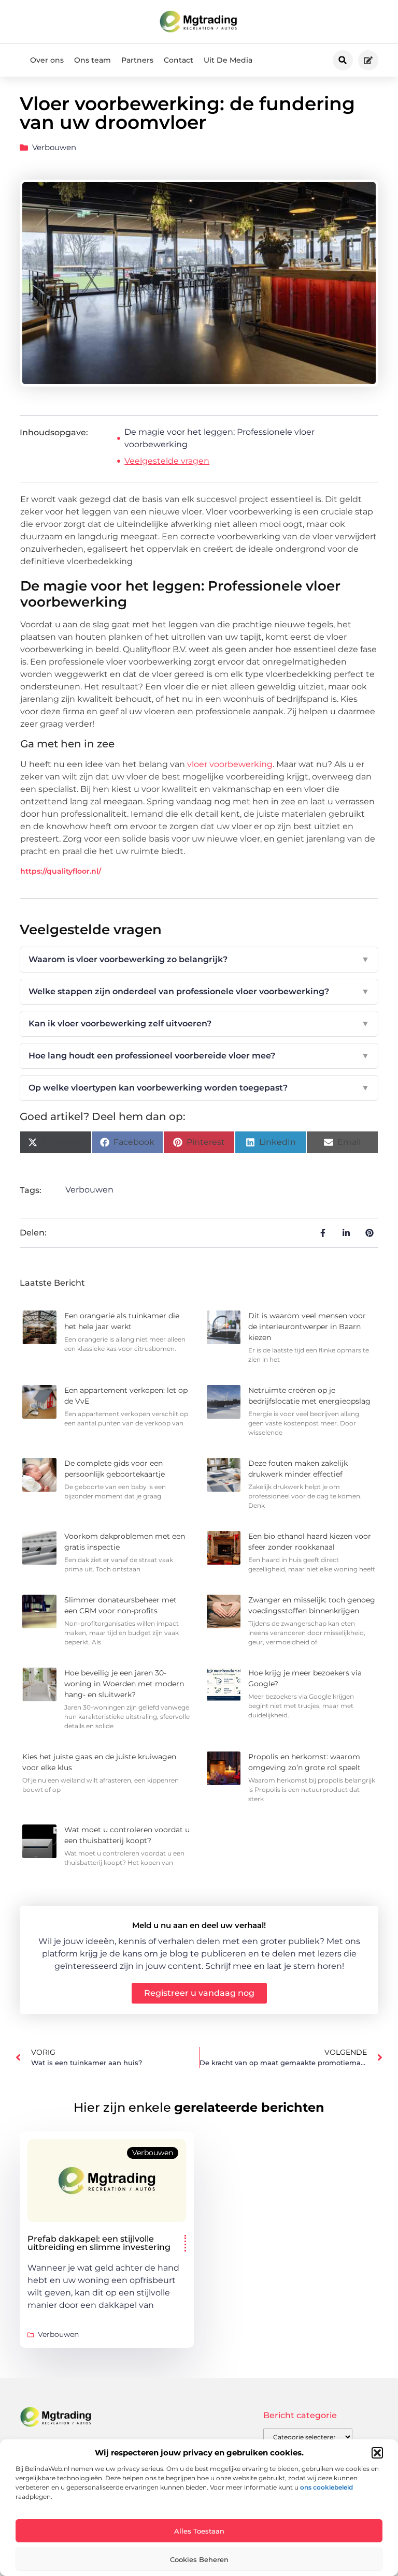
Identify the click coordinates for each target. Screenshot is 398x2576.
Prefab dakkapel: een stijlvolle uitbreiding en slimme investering (99, 2243)
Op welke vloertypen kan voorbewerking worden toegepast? (199, 1088)
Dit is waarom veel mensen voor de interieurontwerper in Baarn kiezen (307, 1327)
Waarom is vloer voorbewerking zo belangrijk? (199, 959)
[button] (377, 2453)
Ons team (93, 60)
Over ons (47, 60)
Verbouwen (54, 147)
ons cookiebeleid (326, 2487)
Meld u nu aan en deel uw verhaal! (199, 1925)
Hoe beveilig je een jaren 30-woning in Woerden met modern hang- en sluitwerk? (124, 1684)
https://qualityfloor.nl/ (61, 871)
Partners (137, 60)
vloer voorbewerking (230, 764)
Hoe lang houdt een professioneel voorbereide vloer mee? (199, 1056)
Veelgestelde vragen (167, 461)
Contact (179, 60)
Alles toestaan (199, 2531)
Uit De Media (228, 60)
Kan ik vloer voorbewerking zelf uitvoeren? (199, 1024)
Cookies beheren (199, 2559)
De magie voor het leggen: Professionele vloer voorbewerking (219, 438)
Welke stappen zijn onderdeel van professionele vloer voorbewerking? (199, 991)
